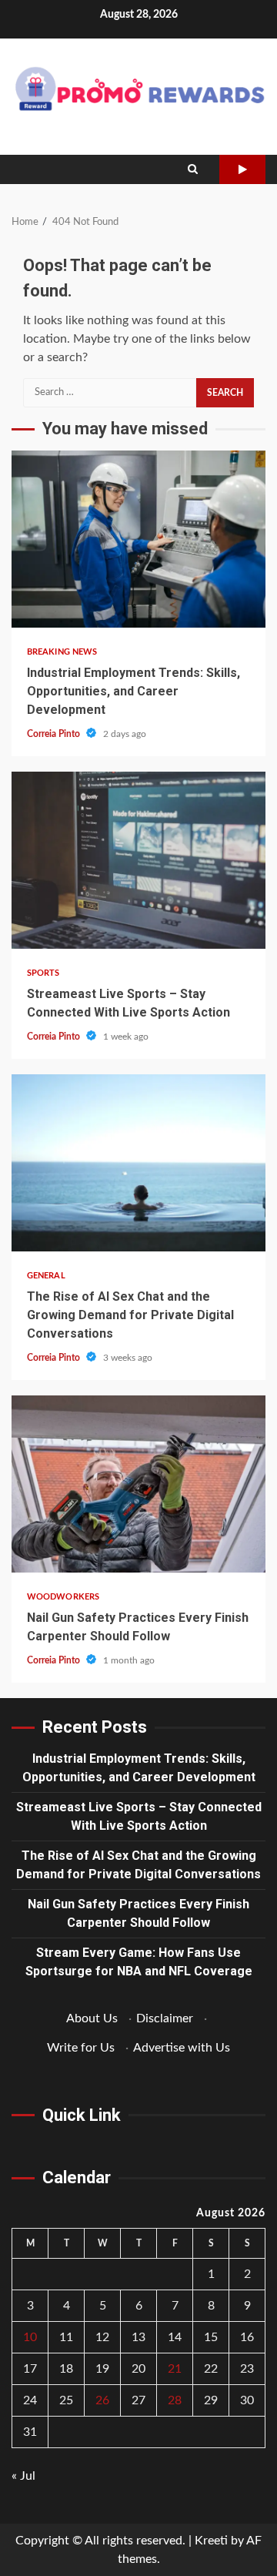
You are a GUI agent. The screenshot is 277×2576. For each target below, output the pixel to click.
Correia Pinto (55, 734)
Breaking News (62, 652)
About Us (92, 2018)
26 (102, 2400)
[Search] (193, 169)
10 (30, 2337)
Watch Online (242, 169)
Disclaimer (165, 2018)
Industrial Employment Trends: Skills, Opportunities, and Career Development (138, 539)
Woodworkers (63, 1597)
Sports (43, 973)
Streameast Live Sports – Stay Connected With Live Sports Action (138, 860)
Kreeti (211, 2541)
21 (175, 2369)
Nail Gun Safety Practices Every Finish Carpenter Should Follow (138, 1484)
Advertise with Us (182, 2048)
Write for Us (81, 2048)
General (46, 1276)
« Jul (23, 2476)
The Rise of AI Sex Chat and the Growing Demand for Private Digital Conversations (138, 1163)
